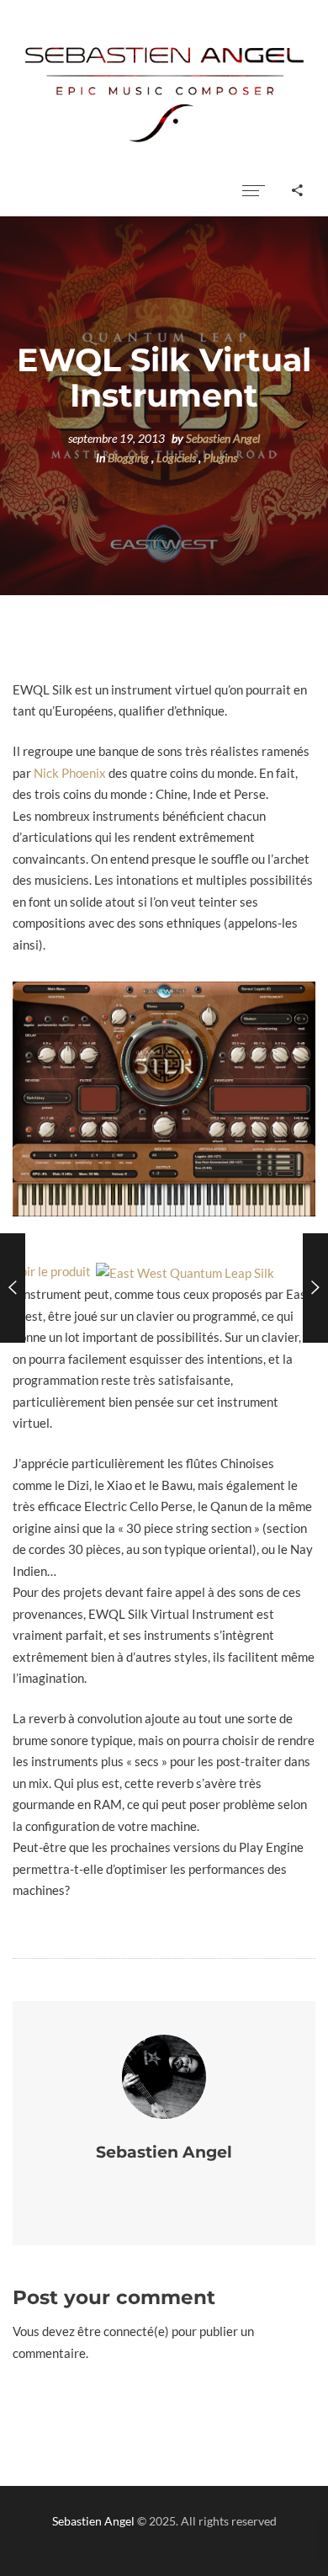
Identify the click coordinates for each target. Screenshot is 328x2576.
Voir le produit (54, 1271)
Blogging (128, 458)
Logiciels (176, 458)
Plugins (220, 458)
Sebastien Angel (223, 439)
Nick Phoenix (70, 773)
